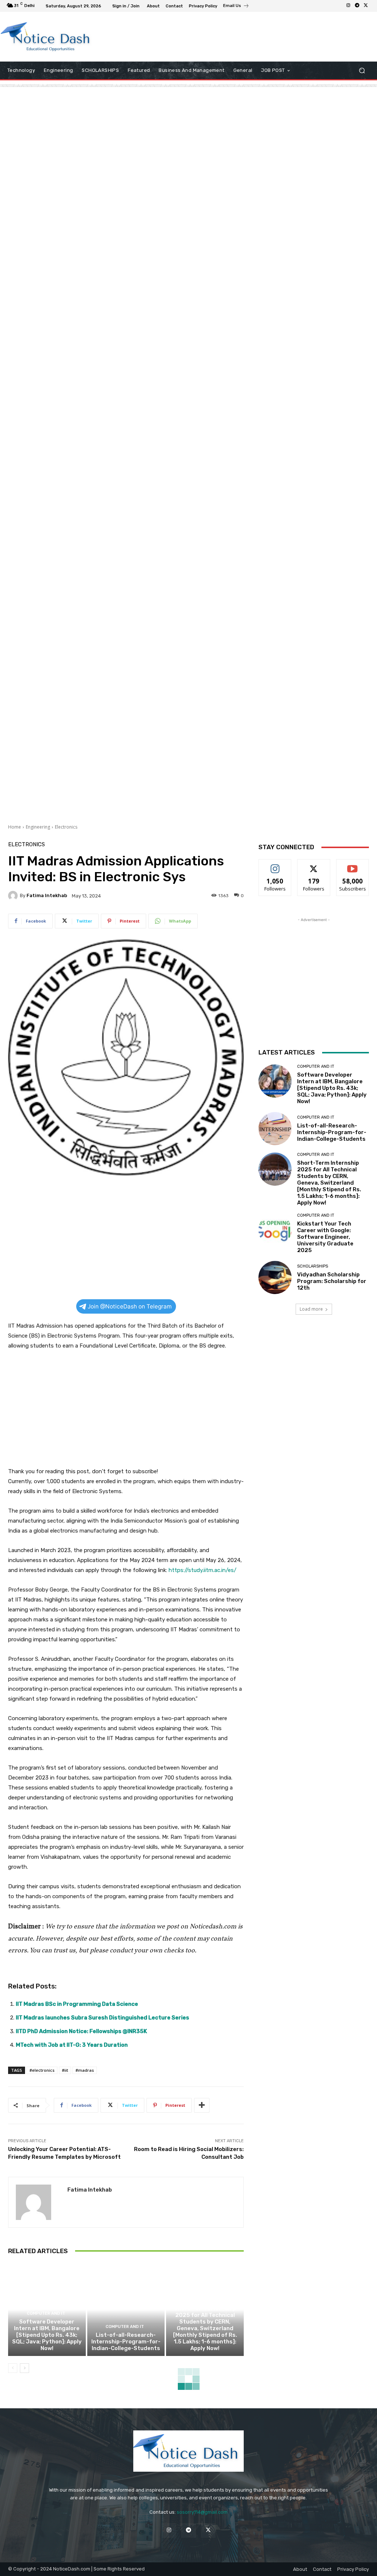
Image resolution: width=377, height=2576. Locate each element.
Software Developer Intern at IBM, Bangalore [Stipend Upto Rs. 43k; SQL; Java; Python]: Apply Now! (47, 2335)
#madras (85, 2070)
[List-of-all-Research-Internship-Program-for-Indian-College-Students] (126, 2310)
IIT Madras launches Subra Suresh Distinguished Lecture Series (103, 2018)
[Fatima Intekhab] (14, 896)
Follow (275, 865)
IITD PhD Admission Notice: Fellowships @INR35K (81, 2031)
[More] (202, 2105)
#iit (65, 2070)
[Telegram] (357, 6)
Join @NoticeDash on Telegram (130, 1306)
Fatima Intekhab (47, 895)
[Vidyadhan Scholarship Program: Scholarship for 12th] (275, 1277)
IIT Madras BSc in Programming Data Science (77, 2004)
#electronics (42, 2070)
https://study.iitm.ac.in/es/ (202, 1570)
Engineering (38, 827)
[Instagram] (348, 6)
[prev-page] (13, 2368)
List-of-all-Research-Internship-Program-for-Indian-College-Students (126, 2342)
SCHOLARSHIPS (313, 1266)
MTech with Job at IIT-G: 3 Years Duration (72, 2045)
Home (15, 827)
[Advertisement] (184, 36)
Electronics (66, 827)
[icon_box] (236, 7)
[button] (362, 71)
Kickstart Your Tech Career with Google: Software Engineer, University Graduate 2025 (325, 1237)
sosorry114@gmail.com (202, 2512)
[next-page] (24, 2368)
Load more (311, 1309)
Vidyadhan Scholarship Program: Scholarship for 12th (332, 1281)
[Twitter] (366, 6)
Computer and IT (46, 2313)
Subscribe (353, 865)
